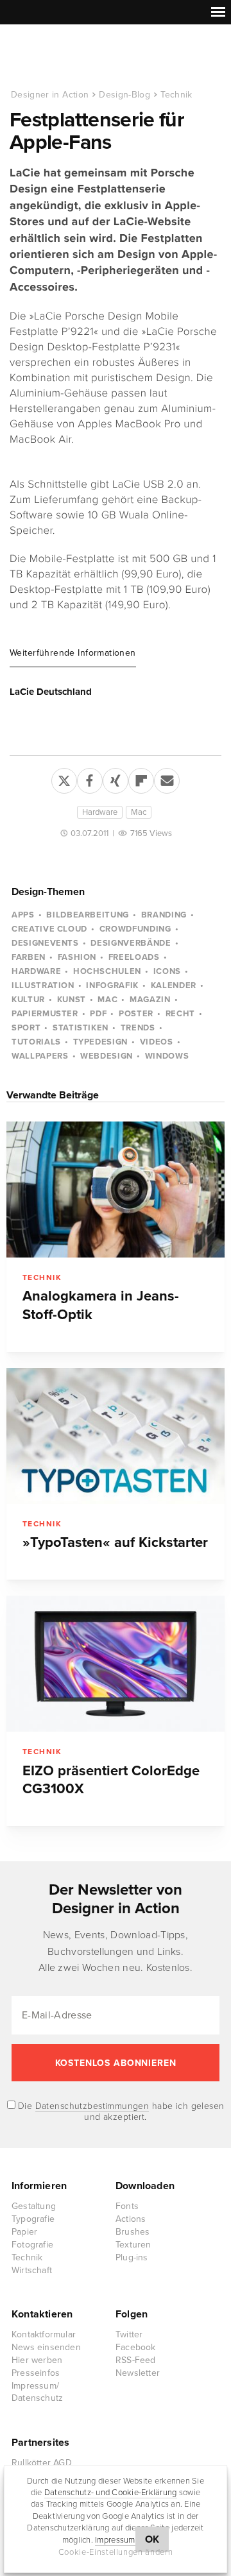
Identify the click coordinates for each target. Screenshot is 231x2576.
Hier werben (37, 2360)
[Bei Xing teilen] (116, 778)
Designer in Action (77, 57)
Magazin (150, 1000)
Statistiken (81, 1028)
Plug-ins (132, 2257)
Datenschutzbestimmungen (92, 2106)
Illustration (43, 985)
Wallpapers (40, 1056)
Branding (164, 915)
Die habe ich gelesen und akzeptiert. (120, 2111)
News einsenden (46, 2347)
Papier (24, 2232)
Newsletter (138, 2373)
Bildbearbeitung (88, 915)
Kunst (72, 1000)
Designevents (45, 943)
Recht (180, 1014)
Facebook (136, 2347)
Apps (23, 915)
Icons (167, 971)
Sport (26, 1028)
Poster (136, 1014)
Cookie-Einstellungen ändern (116, 2552)
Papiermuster (45, 1014)
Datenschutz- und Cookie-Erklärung (111, 2493)
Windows (167, 1056)
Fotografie (32, 2245)
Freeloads (134, 957)
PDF (98, 1014)
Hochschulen (107, 971)
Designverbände (131, 943)
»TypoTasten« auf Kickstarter (115, 1542)
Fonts (127, 2206)
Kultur (28, 1000)
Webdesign (107, 1056)
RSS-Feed (136, 2360)
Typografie (33, 2219)
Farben (29, 957)
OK (152, 2539)
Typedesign (101, 1042)
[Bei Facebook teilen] (90, 778)
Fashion (77, 957)
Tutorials (36, 1042)
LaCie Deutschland (51, 692)
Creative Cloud (49, 929)
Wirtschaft (32, 2270)
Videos (157, 1042)
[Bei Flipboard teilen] (141, 778)
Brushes (133, 2232)
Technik (176, 95)
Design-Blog (124, 95)
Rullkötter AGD (42, 2463)
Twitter (129, 2334)
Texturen (133, 2245)
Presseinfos (36, 2373)
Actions (131, 2219)
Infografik (112, 985)
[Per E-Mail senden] (167, 778)
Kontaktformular (44, 2334)
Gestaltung (34, 2206)
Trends (138, 1028)
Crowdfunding (135, 929)
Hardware (100, 812)
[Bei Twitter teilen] (64, 778)
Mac (139, 812)
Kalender (174, 985)
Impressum (115, 2540)
